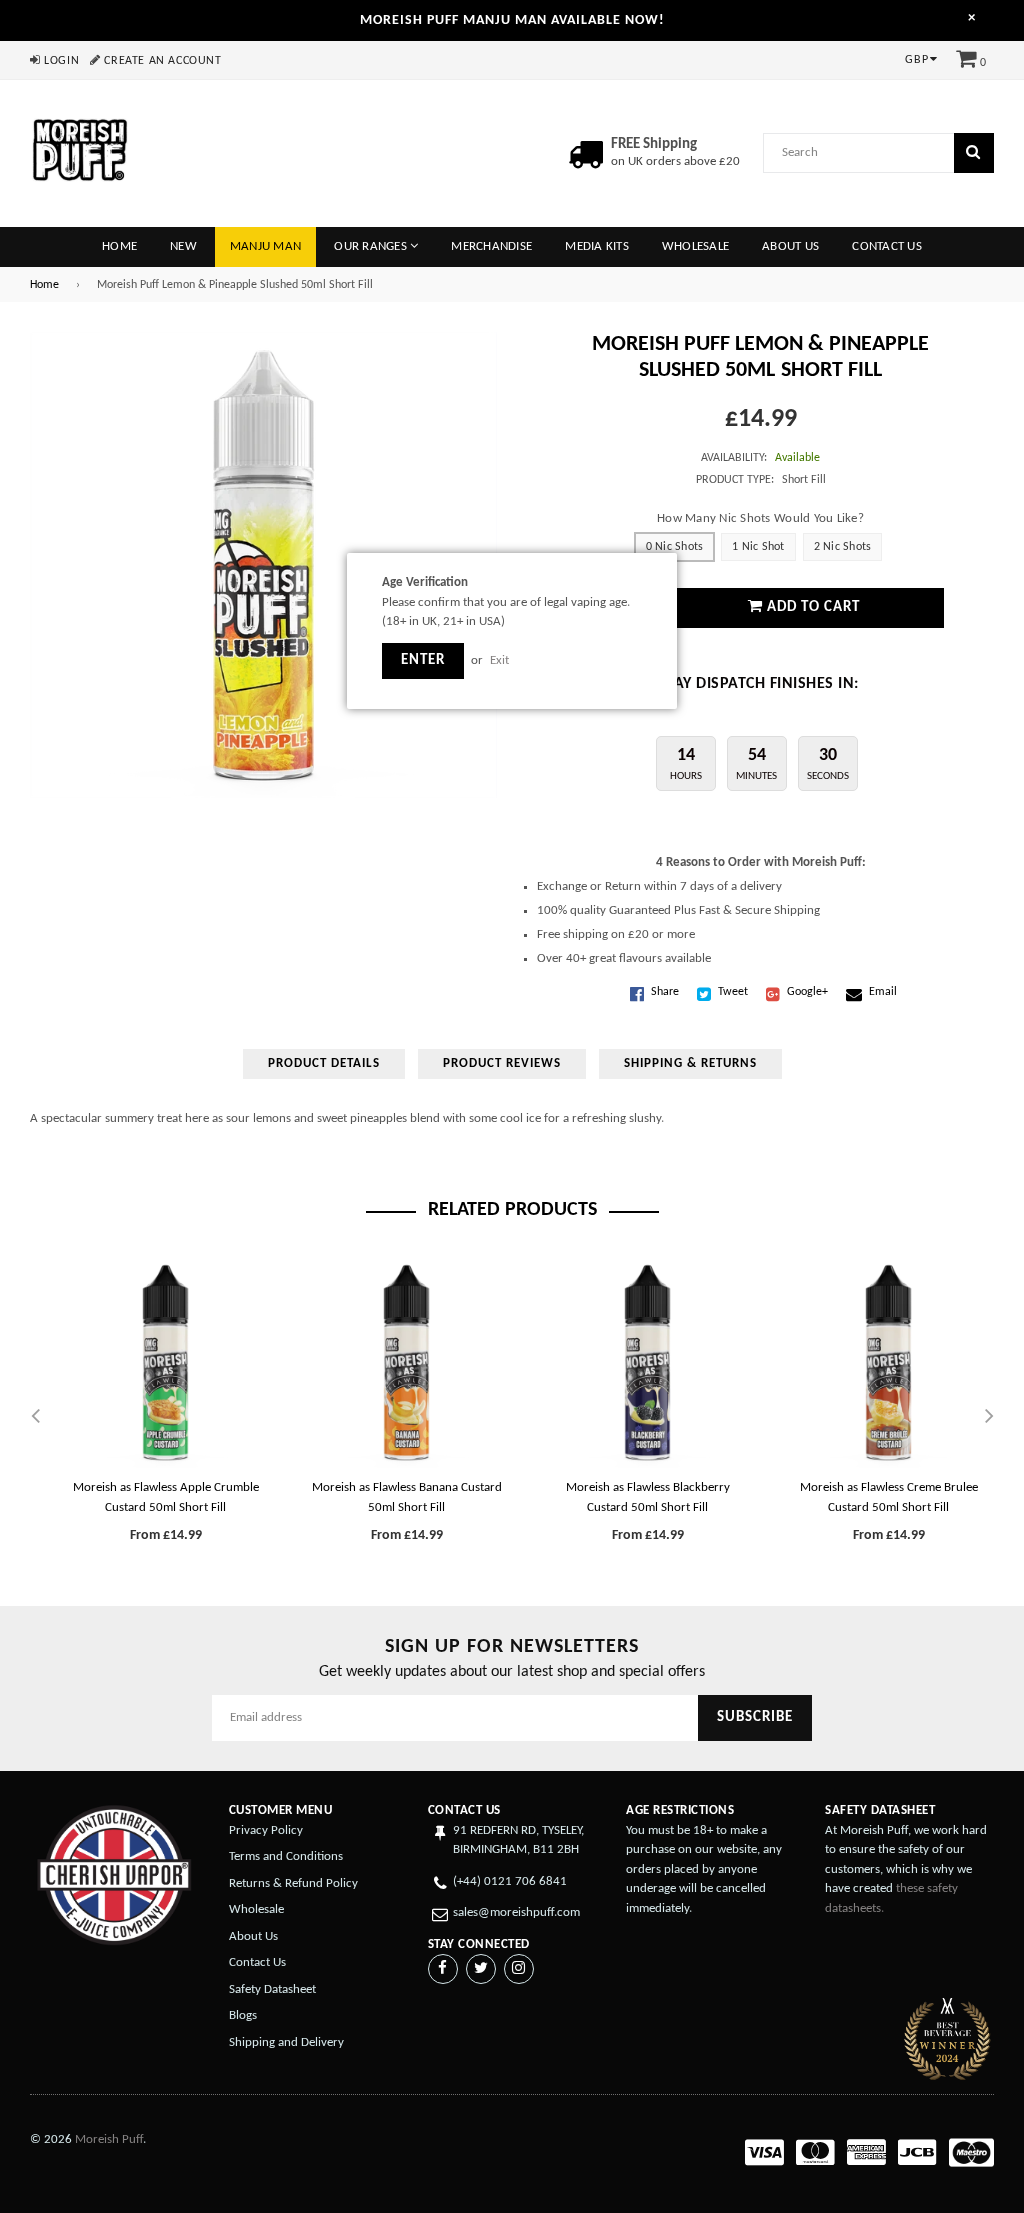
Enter (423, 660)
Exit (499, 660)
